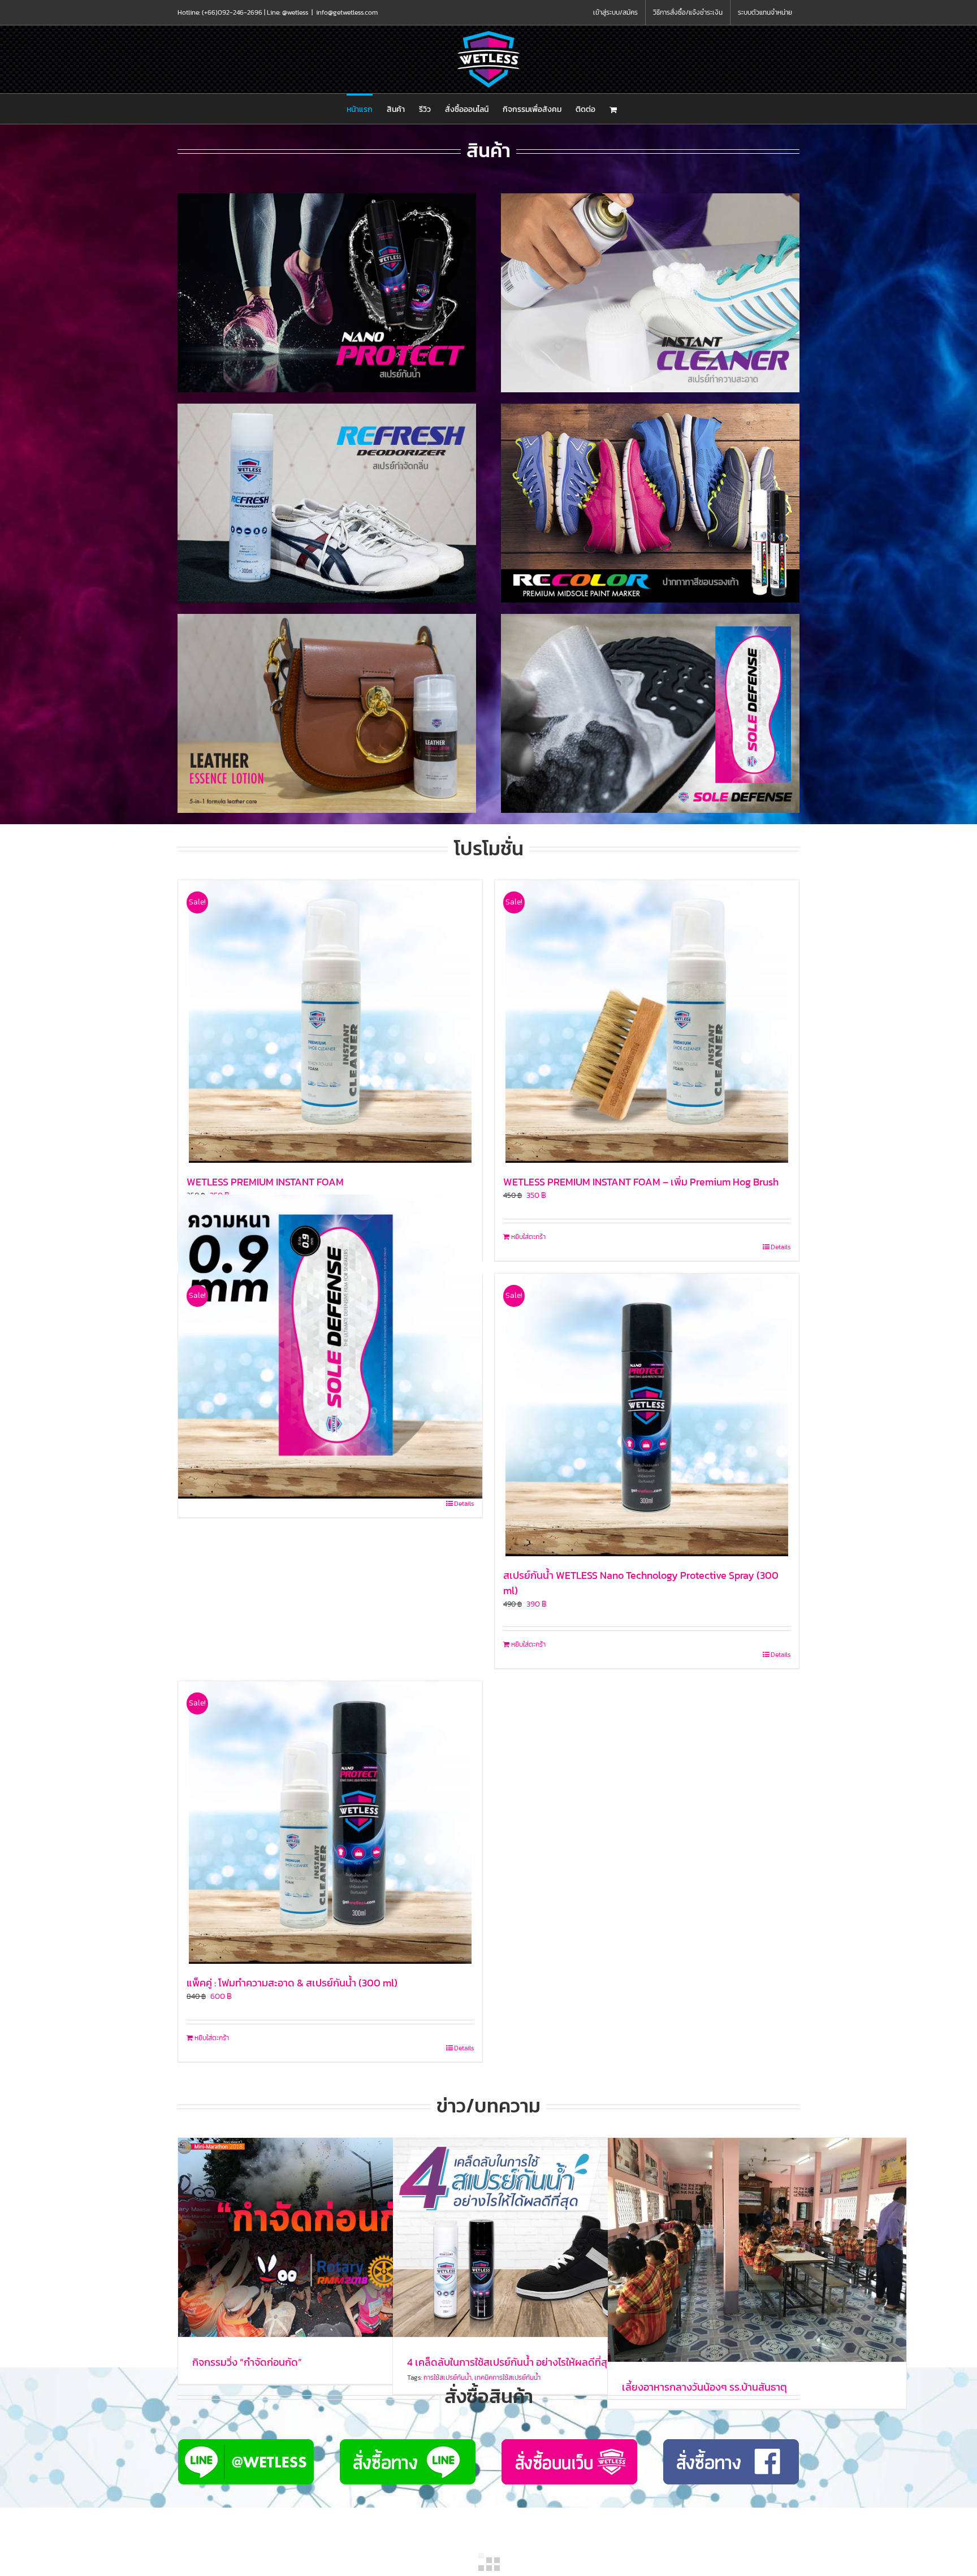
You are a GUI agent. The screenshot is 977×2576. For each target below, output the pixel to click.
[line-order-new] (246, 2443)
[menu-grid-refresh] (327, 407)
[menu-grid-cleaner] (650, 197)
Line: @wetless (288, 12)
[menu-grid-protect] (327, 197)
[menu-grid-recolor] (650, 407)
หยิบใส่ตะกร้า (528, 1237)
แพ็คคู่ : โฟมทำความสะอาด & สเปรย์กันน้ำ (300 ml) (292, 1983)
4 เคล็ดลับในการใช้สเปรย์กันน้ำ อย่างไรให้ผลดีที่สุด (511, 2362)
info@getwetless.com (347, 12)
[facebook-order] (731, 2443)
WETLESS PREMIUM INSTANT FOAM (265, 1182)
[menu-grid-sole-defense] (650, 618)
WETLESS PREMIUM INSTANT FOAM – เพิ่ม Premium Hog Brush (641, 1182)
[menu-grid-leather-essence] (327, 618)
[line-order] (408, 2443)
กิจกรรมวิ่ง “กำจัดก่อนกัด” (247, 2362)
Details (781, 1247)
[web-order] (569, 2443)
